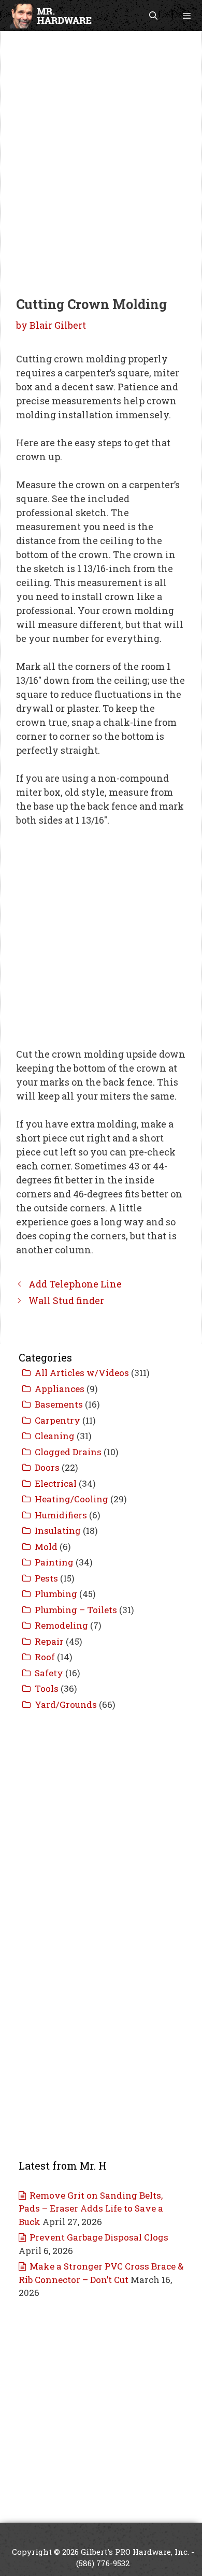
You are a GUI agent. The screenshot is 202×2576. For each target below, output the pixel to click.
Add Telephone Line (75, 1284)
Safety (49, 1673)
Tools (47, 1688)
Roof (45, 1657)
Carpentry (57, 1420)
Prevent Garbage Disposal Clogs (99, 2237)
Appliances (60, 1389)
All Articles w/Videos (82, 1373)
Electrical (56, 1483)
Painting (54, 1562)
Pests (46, 1578)
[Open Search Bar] (154, 16)
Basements (59, 1404)
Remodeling (61, 1625)
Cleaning (55, 1436)
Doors (47, 1467)
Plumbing (56, 1594)
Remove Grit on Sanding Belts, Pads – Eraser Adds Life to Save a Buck (91, 2208)
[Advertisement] (101, 136)
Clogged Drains (68, 1452)
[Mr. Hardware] (51, 16)
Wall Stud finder (66, 1300)
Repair (49, 1641)
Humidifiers (61, 1515)
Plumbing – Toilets (76, 1610)
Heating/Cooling (71, 1499)
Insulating (58, 1531)
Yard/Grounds (66, 1704)
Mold (46, 1547)
